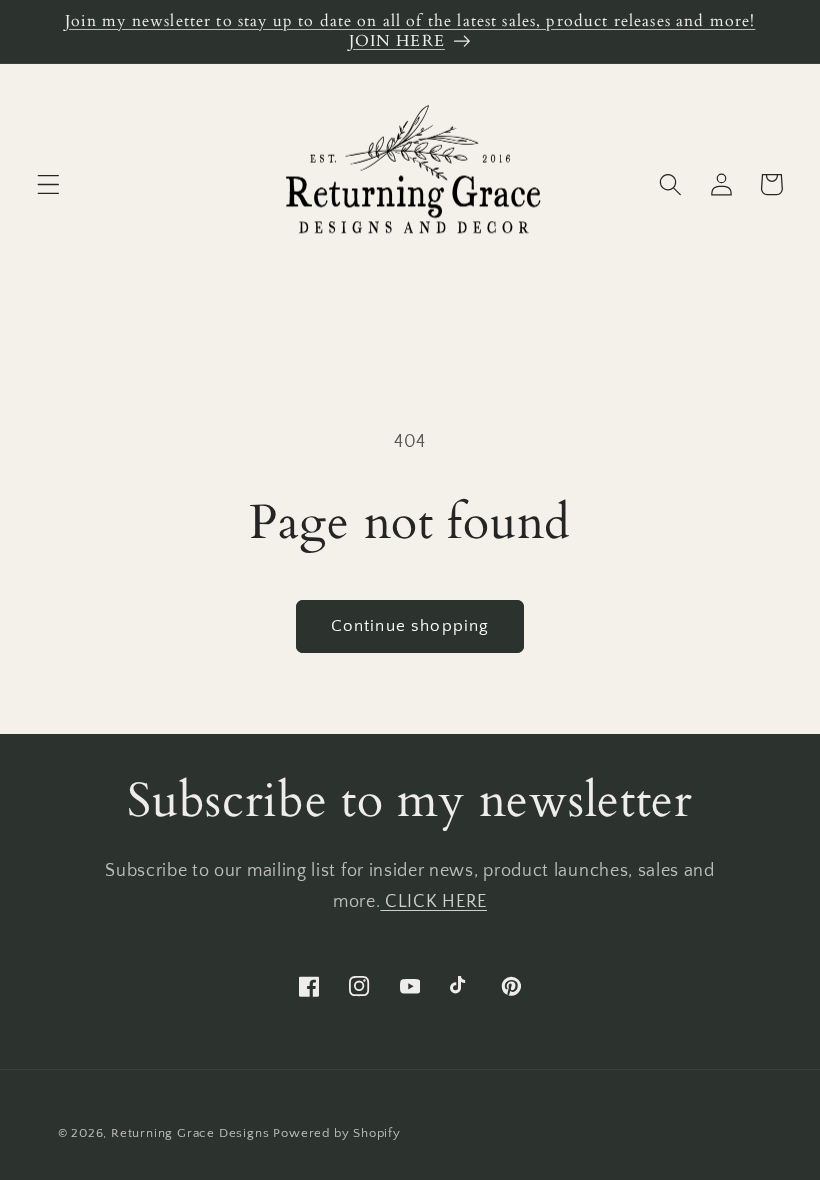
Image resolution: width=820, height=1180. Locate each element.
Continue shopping (410, 625)
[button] (48, 184)
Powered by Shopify (337, 1133)
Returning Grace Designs (190, 1133)
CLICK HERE (433, 901)
